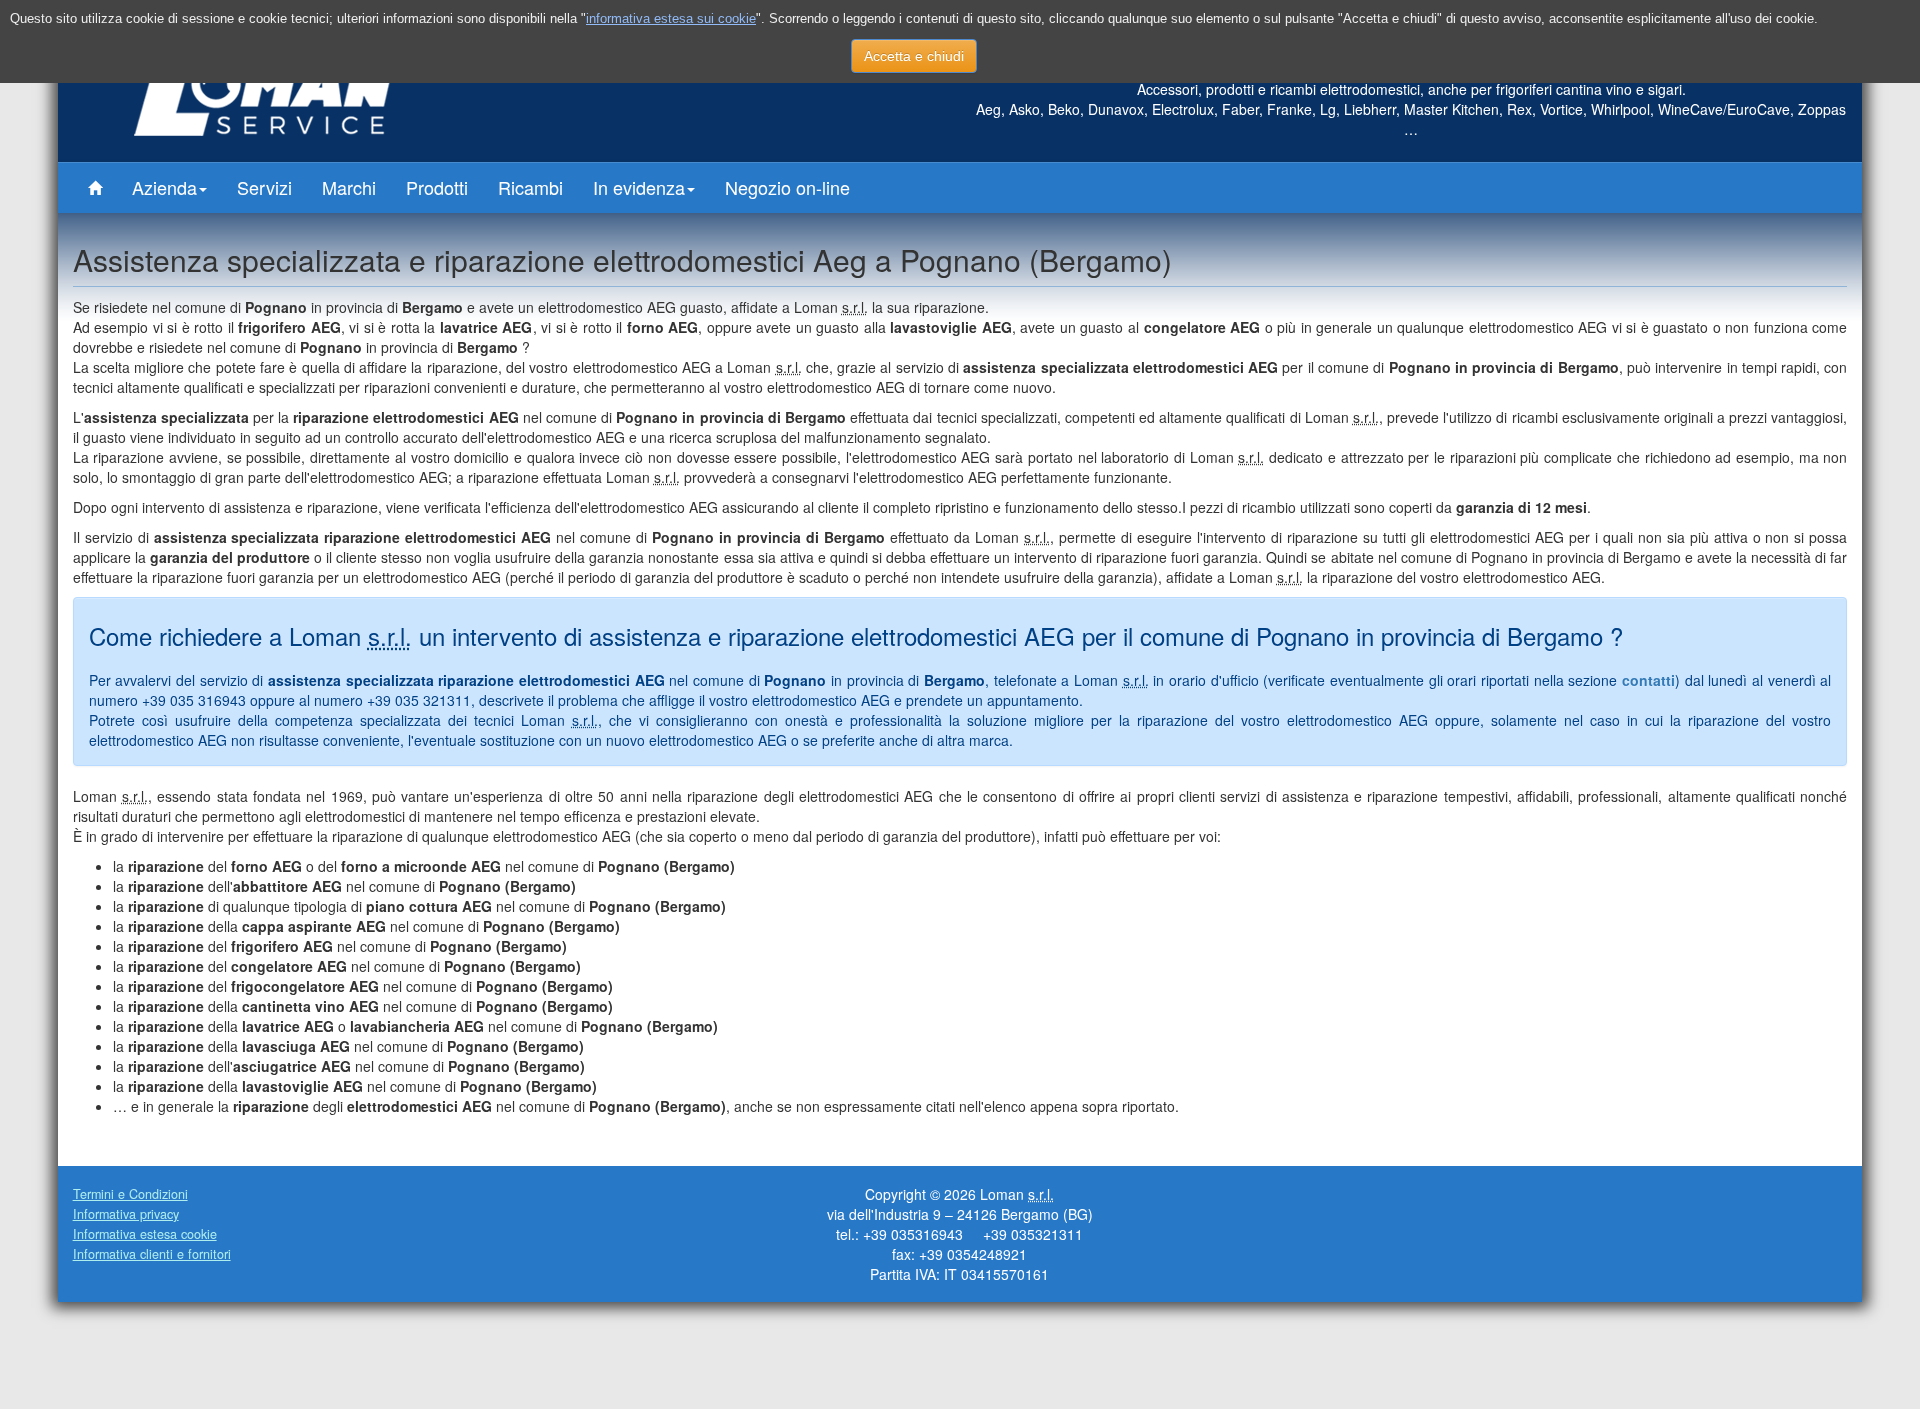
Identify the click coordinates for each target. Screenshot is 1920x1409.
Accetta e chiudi (914, 56)
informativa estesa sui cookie (671, 18)
